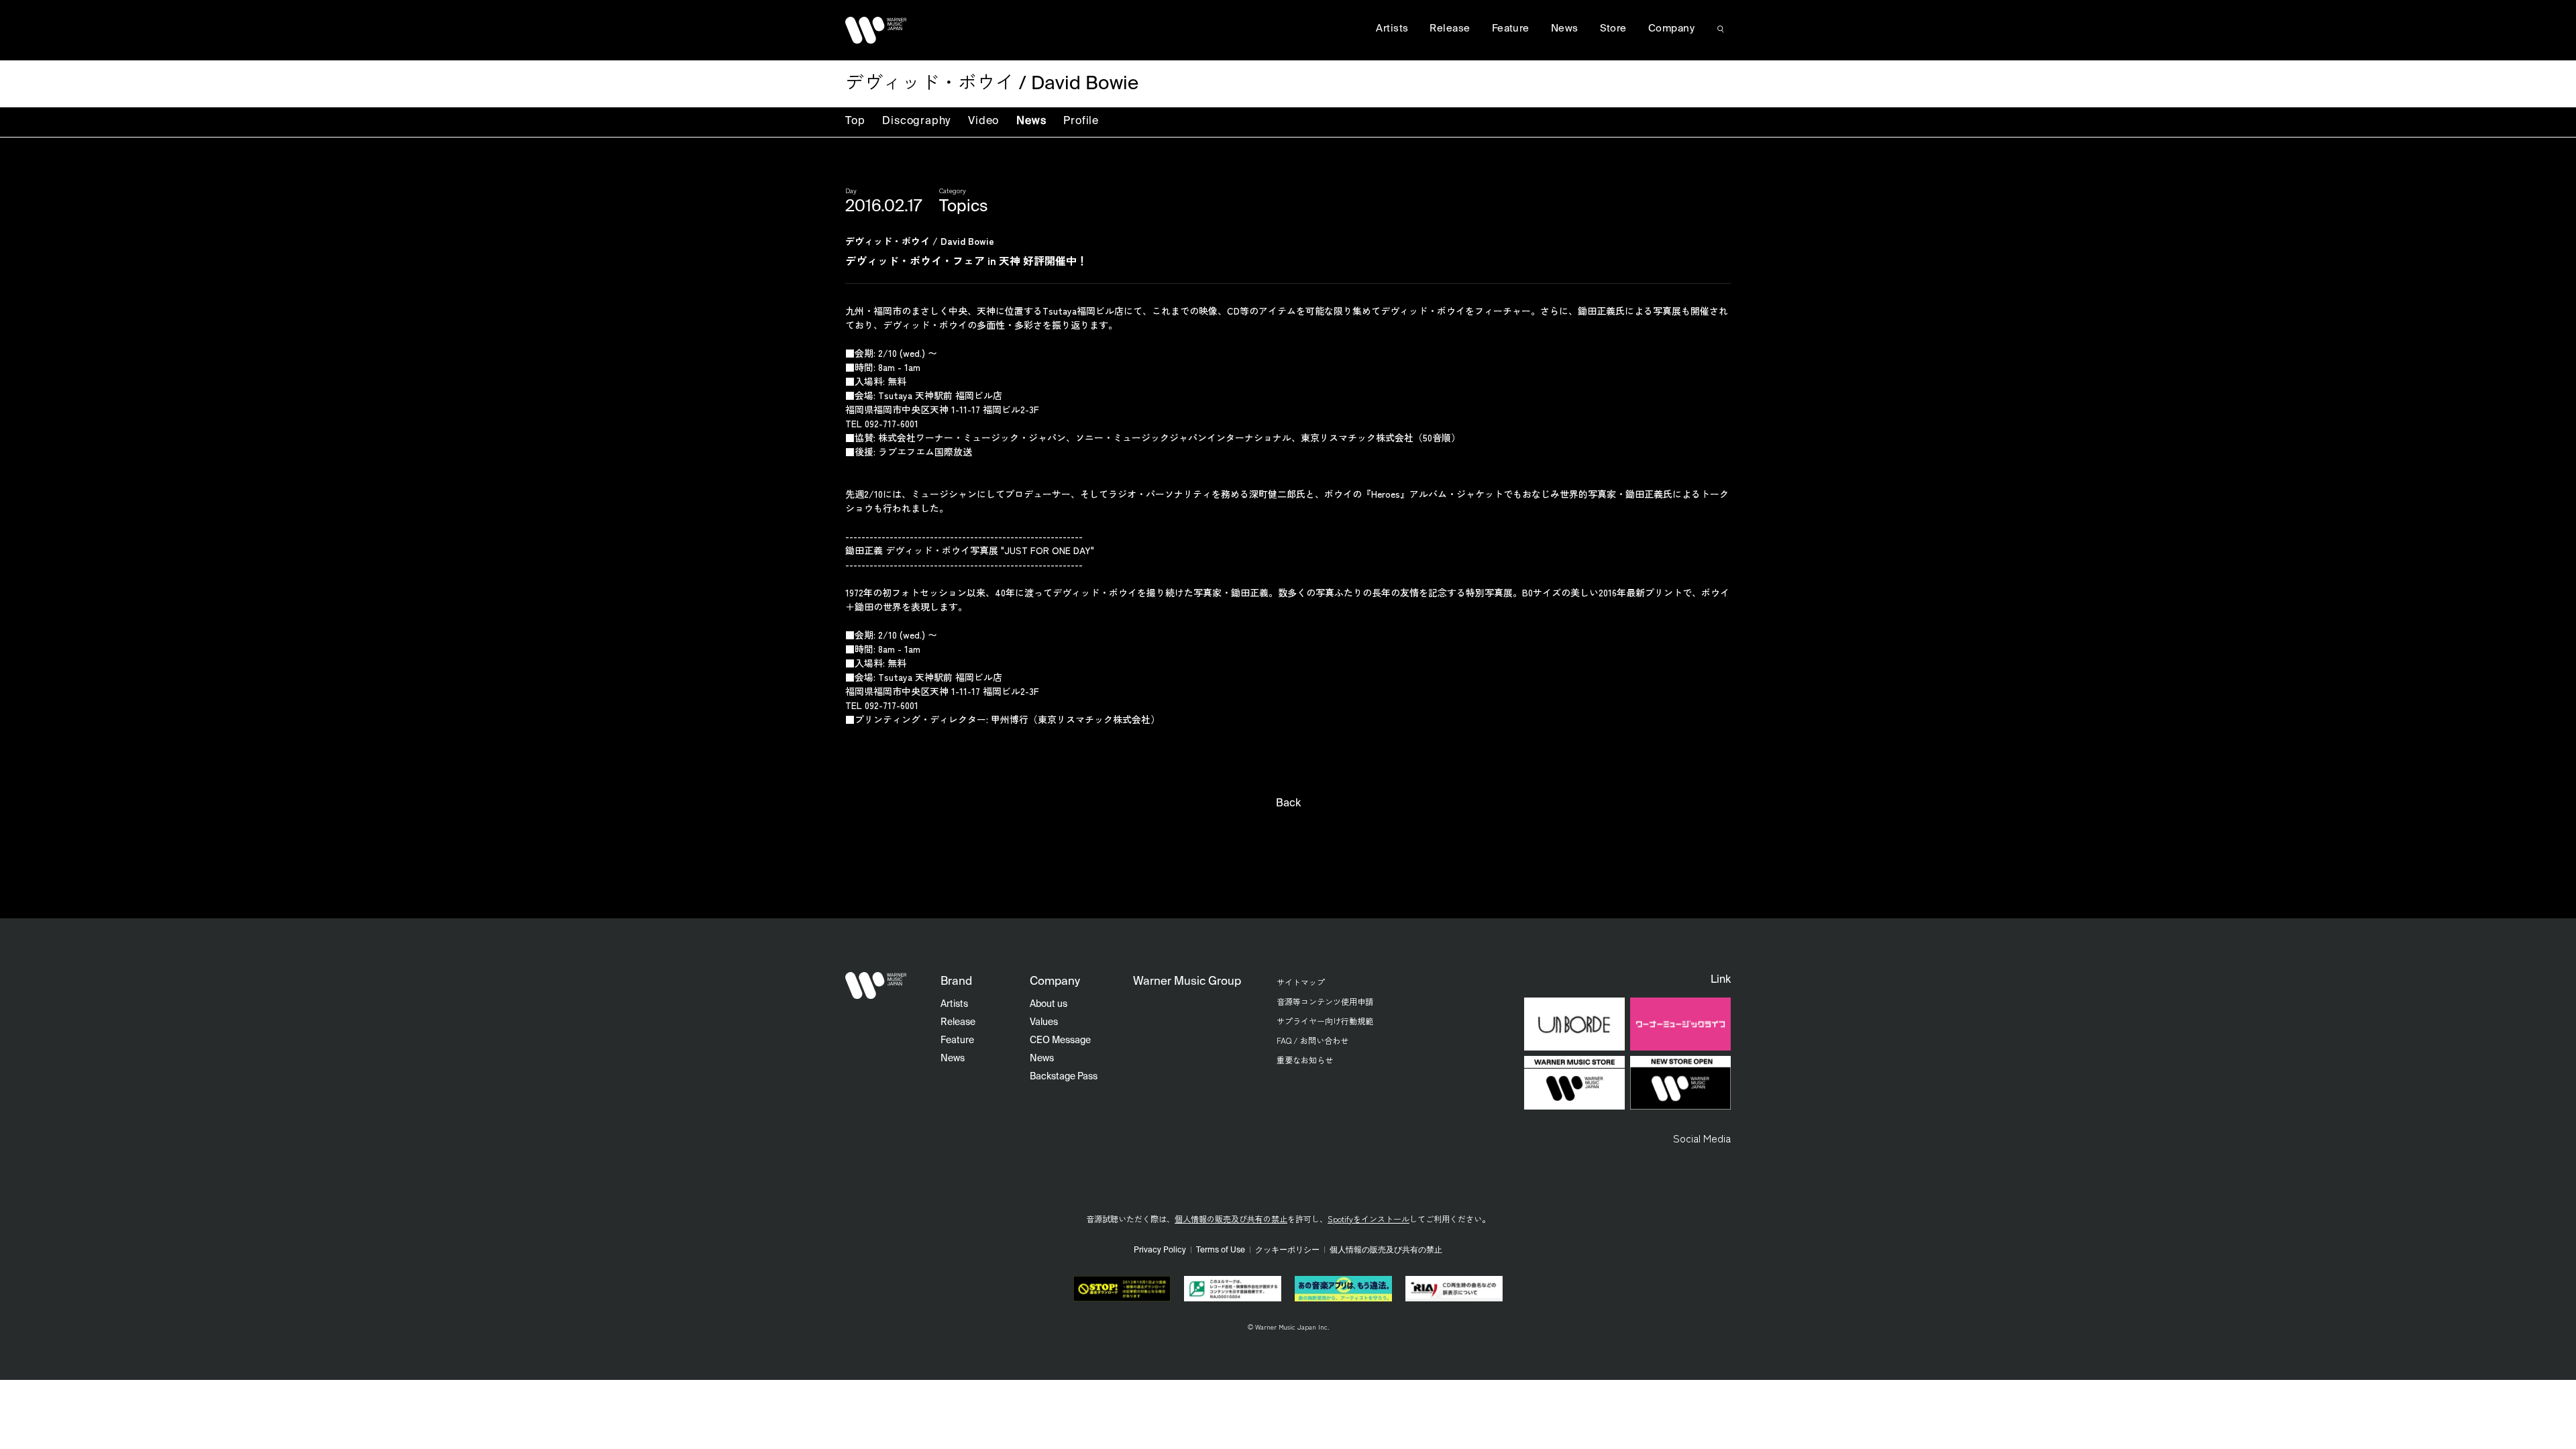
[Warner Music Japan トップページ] (876, 30)
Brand (956, 982)
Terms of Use (1221, 1250)
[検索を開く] (1721, 29)
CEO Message (1060, 1040)
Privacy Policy (1160, 1250)
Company (1671, 29)
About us (1049, 1004)
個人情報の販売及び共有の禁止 (1231, 1219)
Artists (1392, 29)
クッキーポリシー (1287, 1250)
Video (983, 121)
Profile (1081, 121)
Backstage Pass (1064, 1077)
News (1031, 121)
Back (1288, 804)
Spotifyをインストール (1368, 1219)
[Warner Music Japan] (876, 985)
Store (1613, 29)
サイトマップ (1301, 982)
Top (855, 121)
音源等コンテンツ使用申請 (1325, 1001)
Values (1044, 1022)
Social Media (1702, 1138)
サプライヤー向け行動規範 (1325, 1021)
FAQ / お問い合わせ (1312, 1040)
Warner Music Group (1187, 982)
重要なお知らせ (1305, 1060)
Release (1450, 29)
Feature (1511, 29)
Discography (916, 121)
